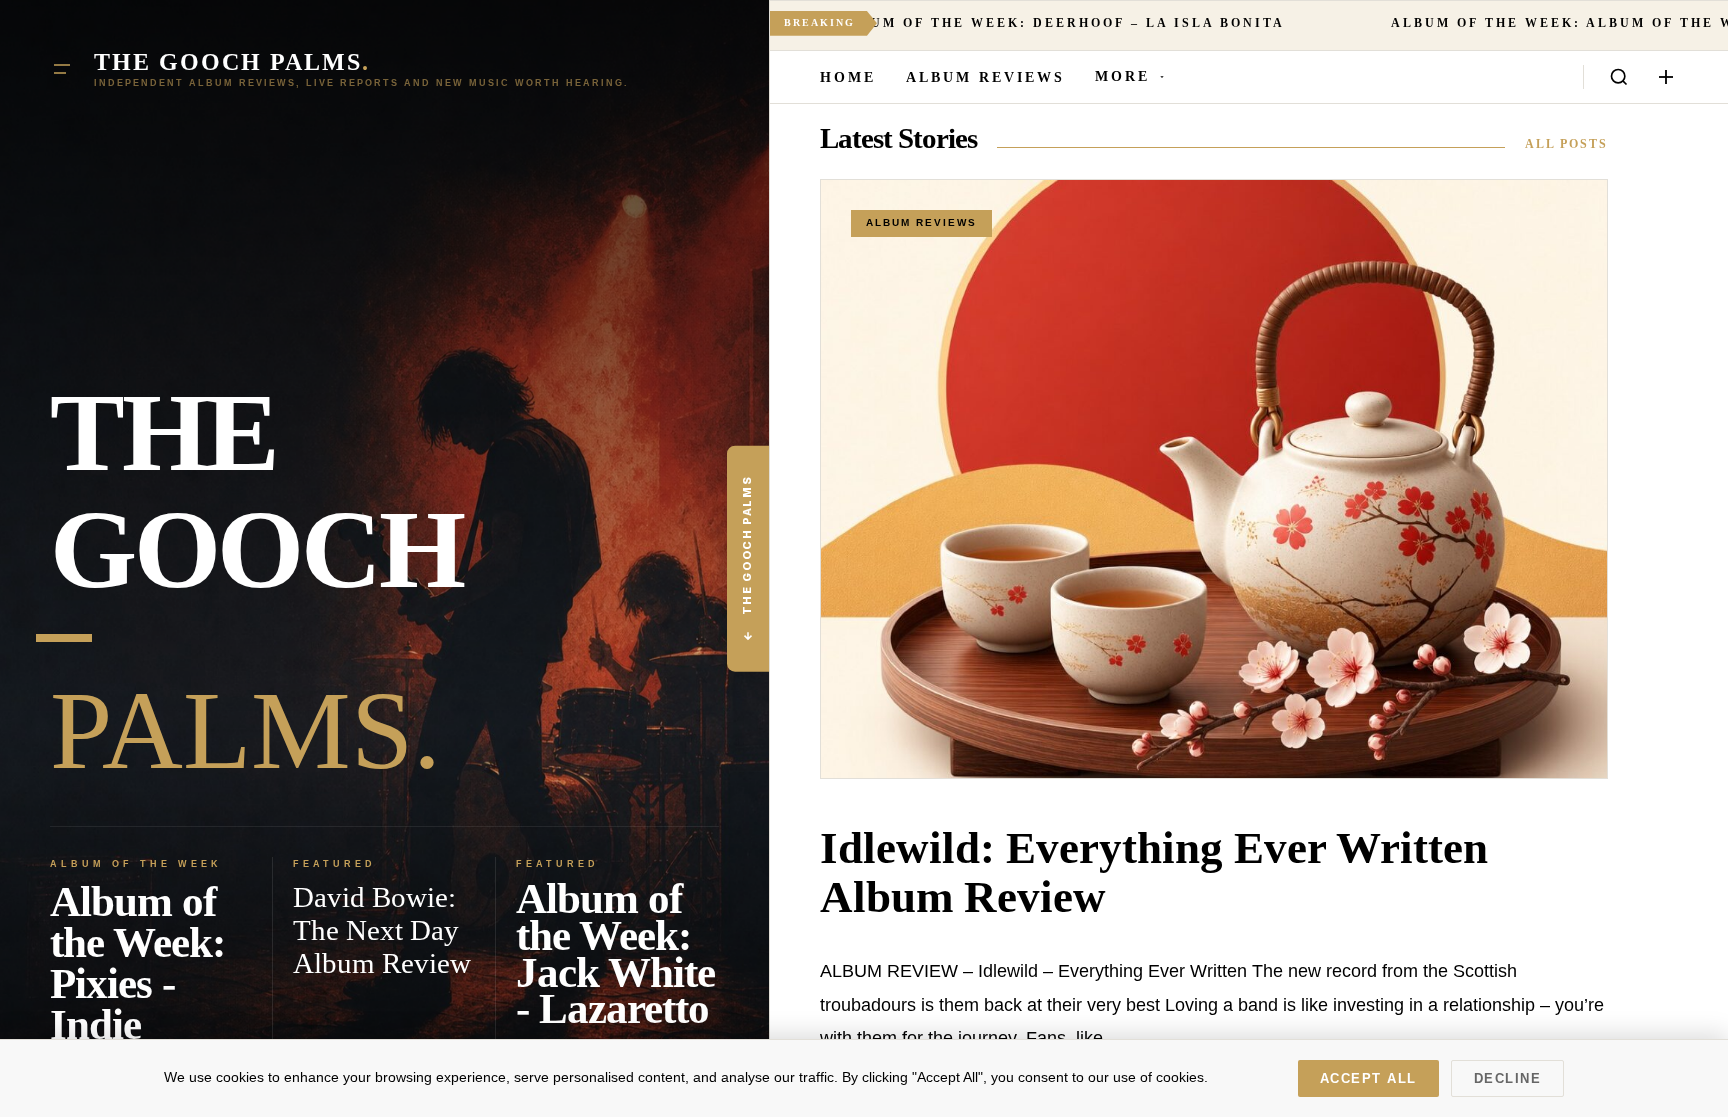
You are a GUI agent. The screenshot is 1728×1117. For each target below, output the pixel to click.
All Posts (1566, 144)
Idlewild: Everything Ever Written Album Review (1154, 872)
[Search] (1619, 77)
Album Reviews (985, 77)
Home (848, 77)
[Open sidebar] (1666, 77)
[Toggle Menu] (62, 69)
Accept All (1368, 1078)
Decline (1508, 1078)
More (1122, 76)
